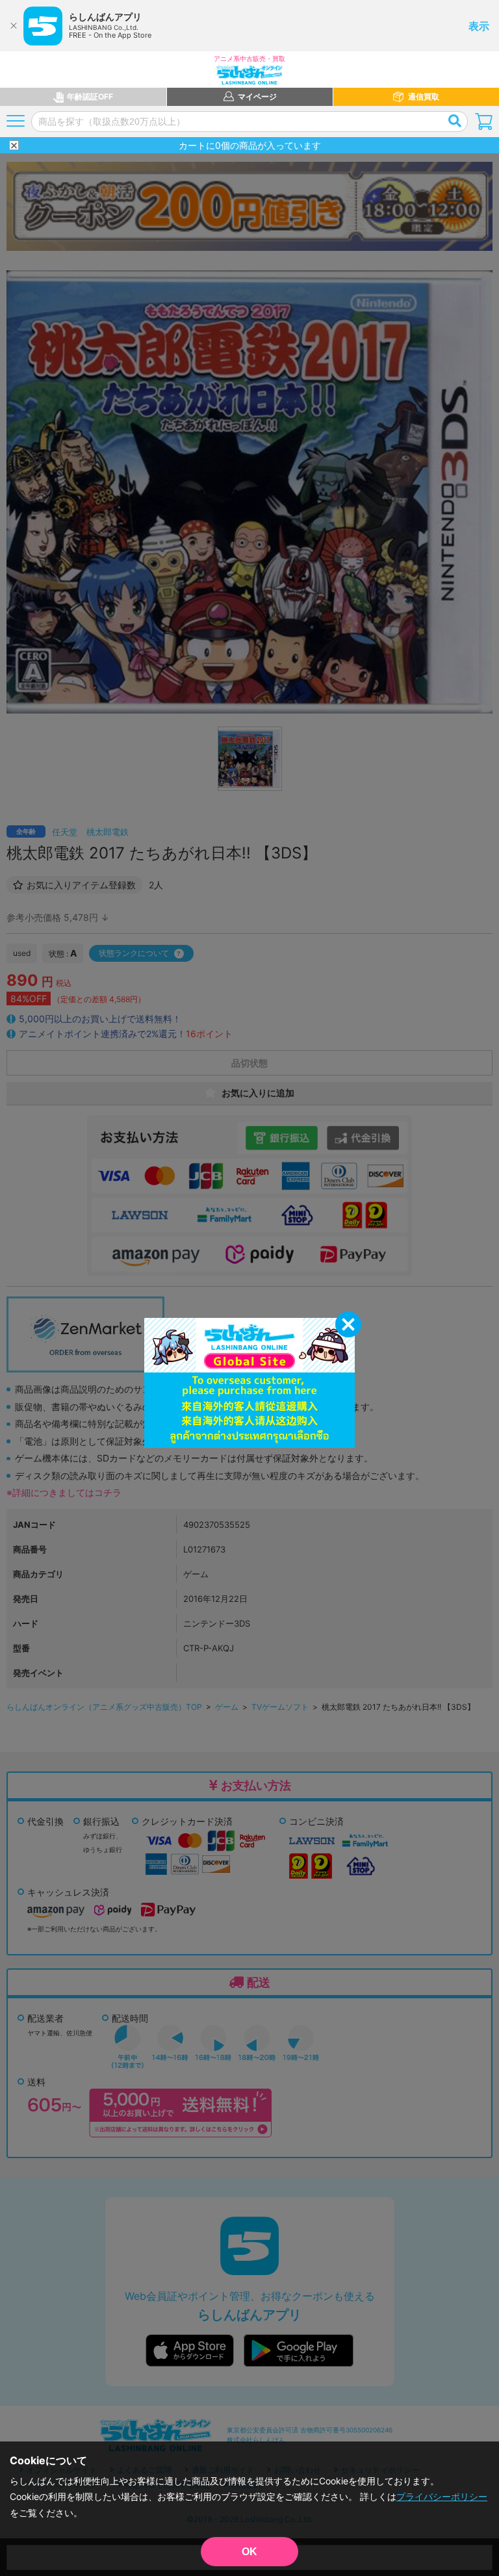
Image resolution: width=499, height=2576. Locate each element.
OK (249, 2552)
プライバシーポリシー (442, 2496)
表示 (479, 26)
